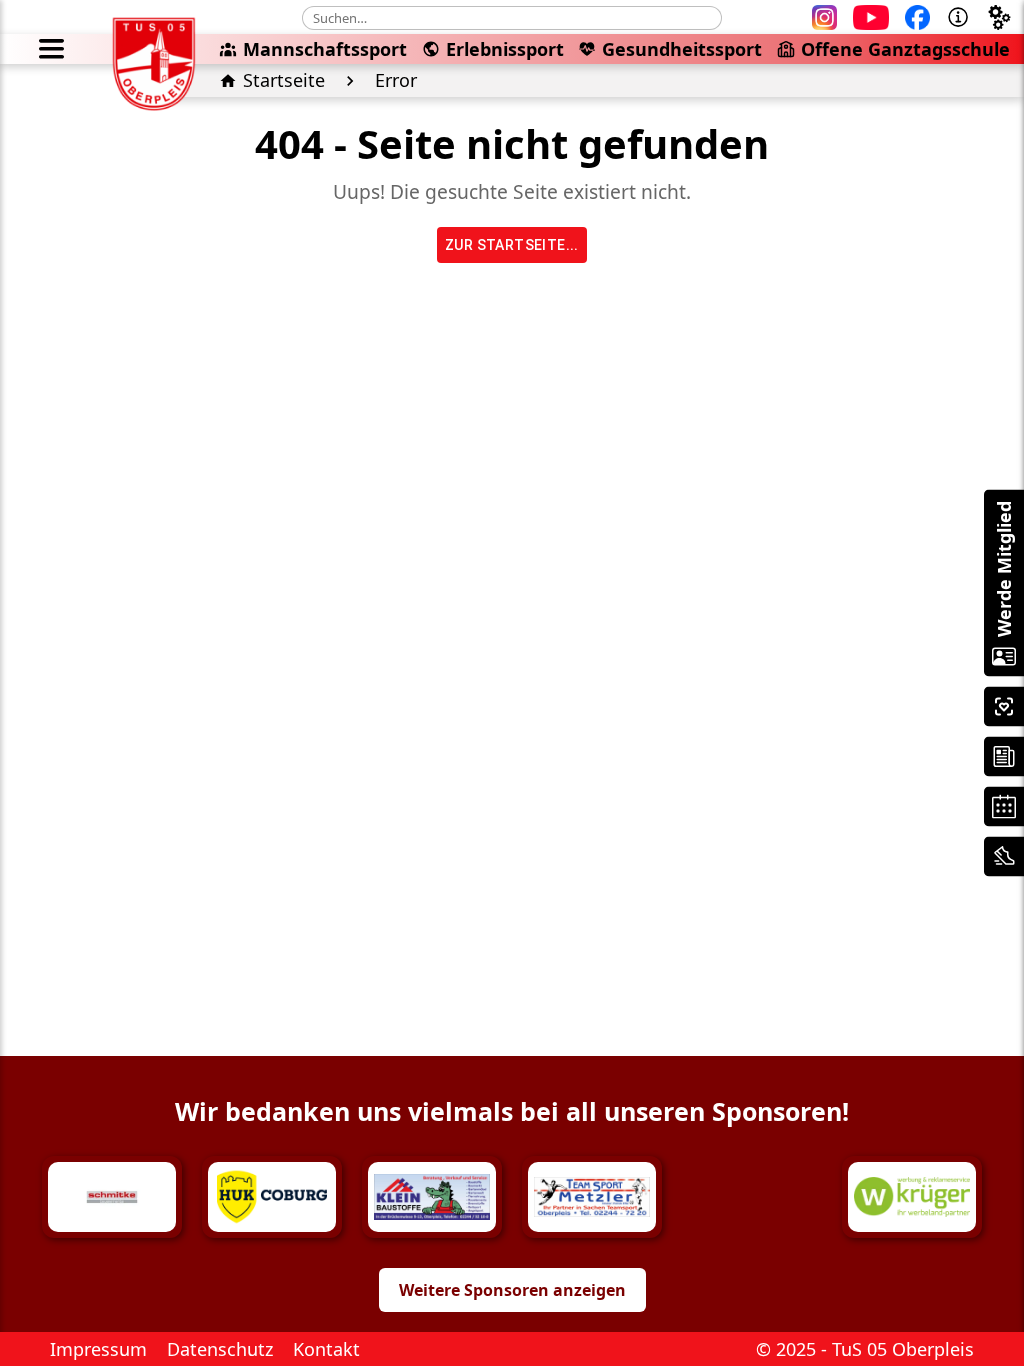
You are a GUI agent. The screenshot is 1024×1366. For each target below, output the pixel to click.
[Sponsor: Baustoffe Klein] (432, 1197)
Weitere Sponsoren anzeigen (512, 1290)
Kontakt (326, 1349)
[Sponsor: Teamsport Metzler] (592, 1197)
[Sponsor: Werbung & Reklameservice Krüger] (912, 1197)
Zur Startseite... (512, 245)
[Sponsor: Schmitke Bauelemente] (112, 1197)
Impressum (98, 1349)
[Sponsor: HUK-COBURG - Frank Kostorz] (272, 1197)
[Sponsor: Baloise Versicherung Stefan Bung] (752, 1197)
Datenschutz (220, 1349)
